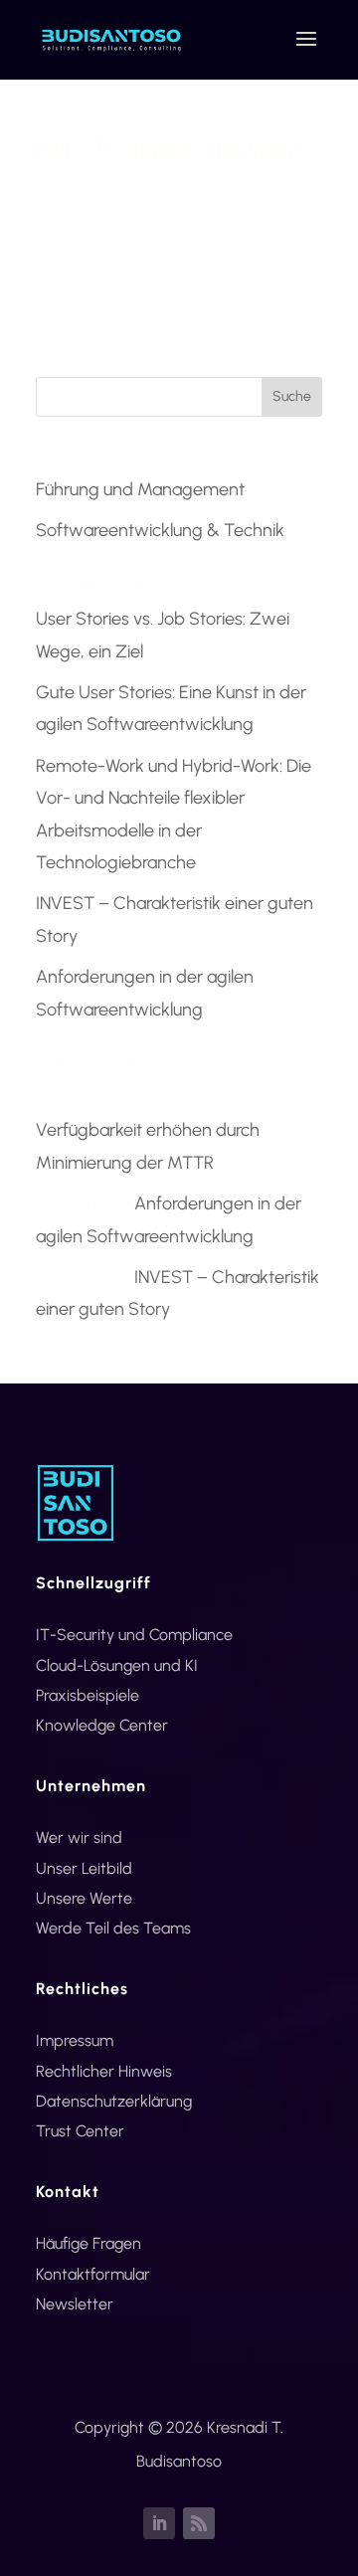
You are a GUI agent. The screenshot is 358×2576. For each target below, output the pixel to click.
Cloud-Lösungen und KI (117, 1665)
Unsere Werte (84, 1898)
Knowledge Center (102, 1725)
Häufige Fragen (89, 2243)
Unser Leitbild (84, 1868)
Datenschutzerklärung (114, 2101)
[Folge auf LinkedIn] (159, 2523)
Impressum (75, 2040)
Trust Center (80, 2131)
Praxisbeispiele (88, 1695)
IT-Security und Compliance (134, 1635)
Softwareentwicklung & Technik (160, 530)
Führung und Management (140, 489)
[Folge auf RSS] (199, 2523)
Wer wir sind (79, 1838)
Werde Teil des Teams (113, 1928)
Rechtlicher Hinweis (104, 2071)
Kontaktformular (93, 2274)
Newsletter (75, 2304)
